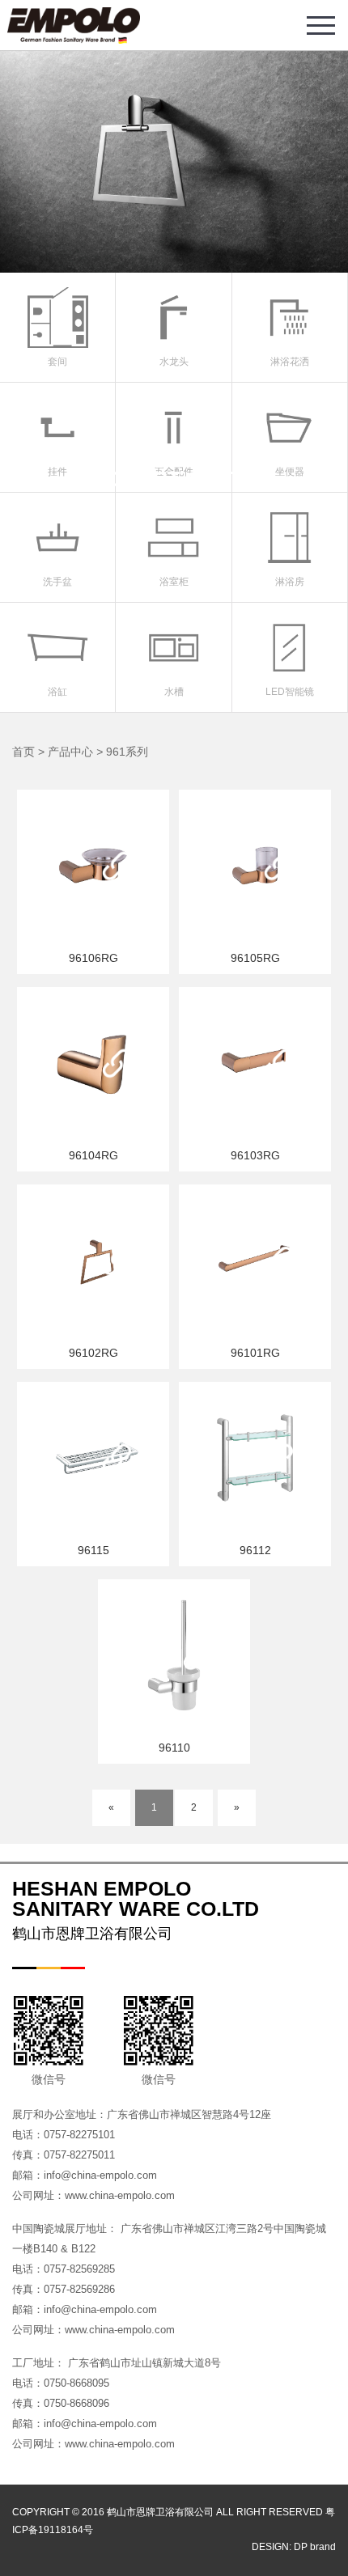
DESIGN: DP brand (294, 2547)
